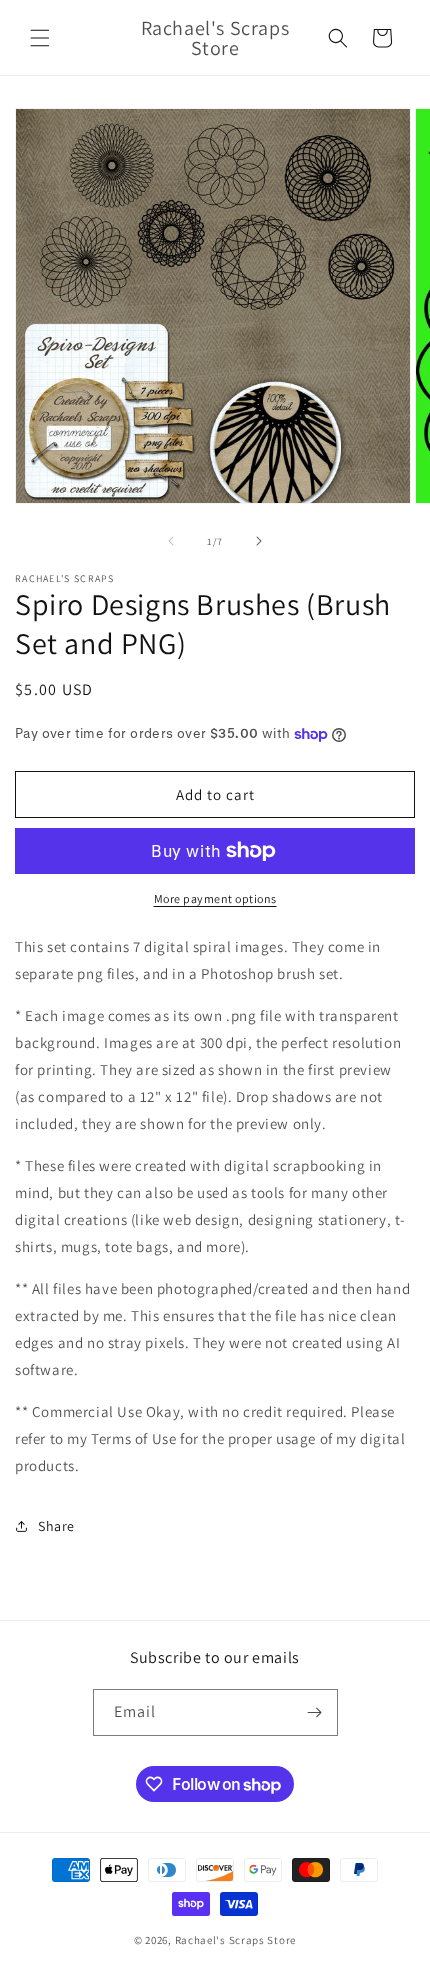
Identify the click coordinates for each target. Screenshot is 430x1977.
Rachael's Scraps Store (235, 1940)
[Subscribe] (315, 1712)
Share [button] (56, 1526)
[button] (40, 38)
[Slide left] (171, 541)
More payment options (215, 898)
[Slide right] (259, 541)
